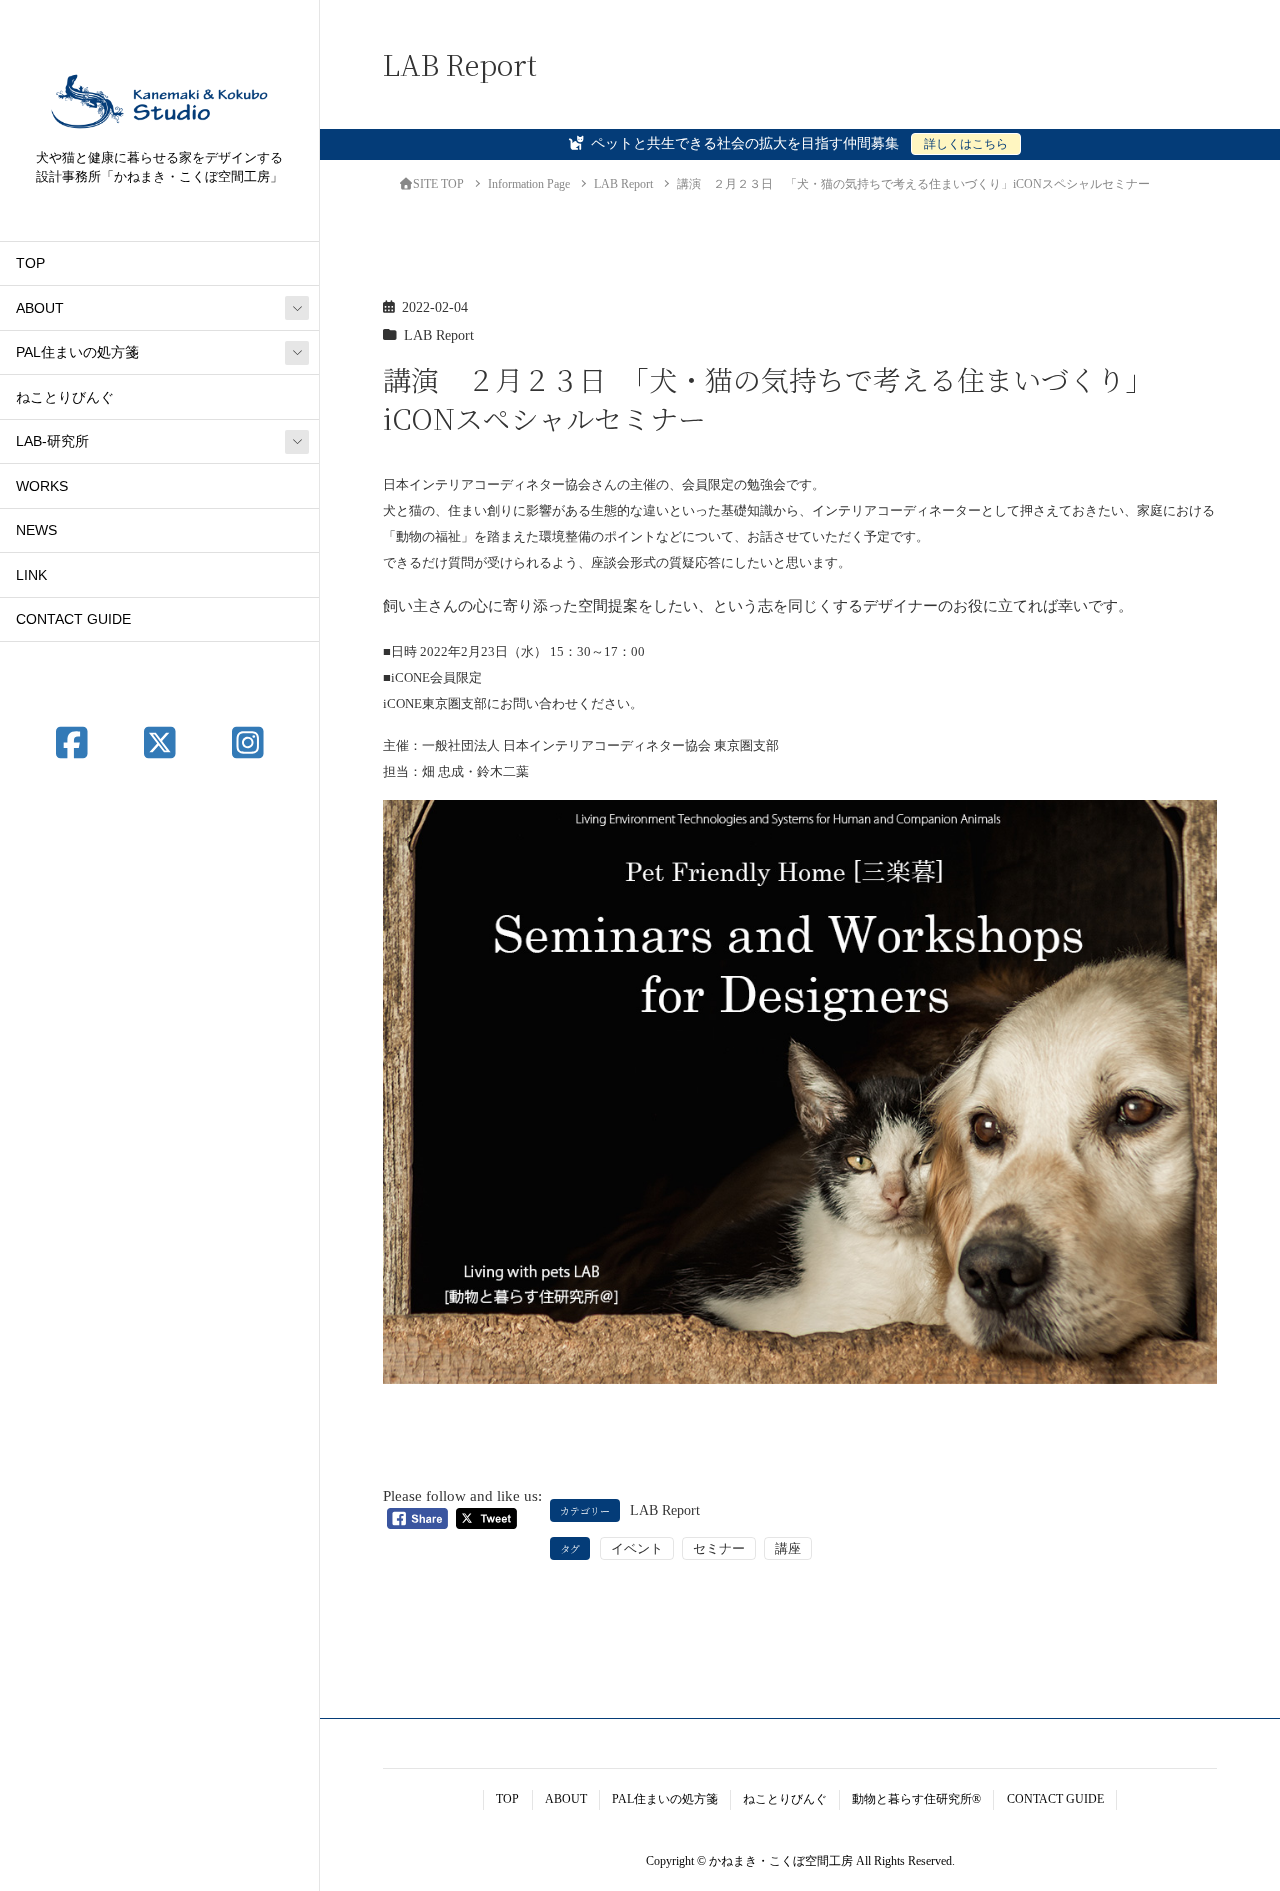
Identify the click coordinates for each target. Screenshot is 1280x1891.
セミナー (719, 1548)
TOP (30, 263)
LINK (31, 575)
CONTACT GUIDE (73, 619)
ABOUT (40, 308)
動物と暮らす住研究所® (916, 1799)
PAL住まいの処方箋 (77, 352)
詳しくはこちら (966, 144)
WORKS (42, 486)
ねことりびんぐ (65, 397)
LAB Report (439, 335)
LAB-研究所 (52, 441)
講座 (788, 1548)
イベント (637, 1548)
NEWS (36, 530)
